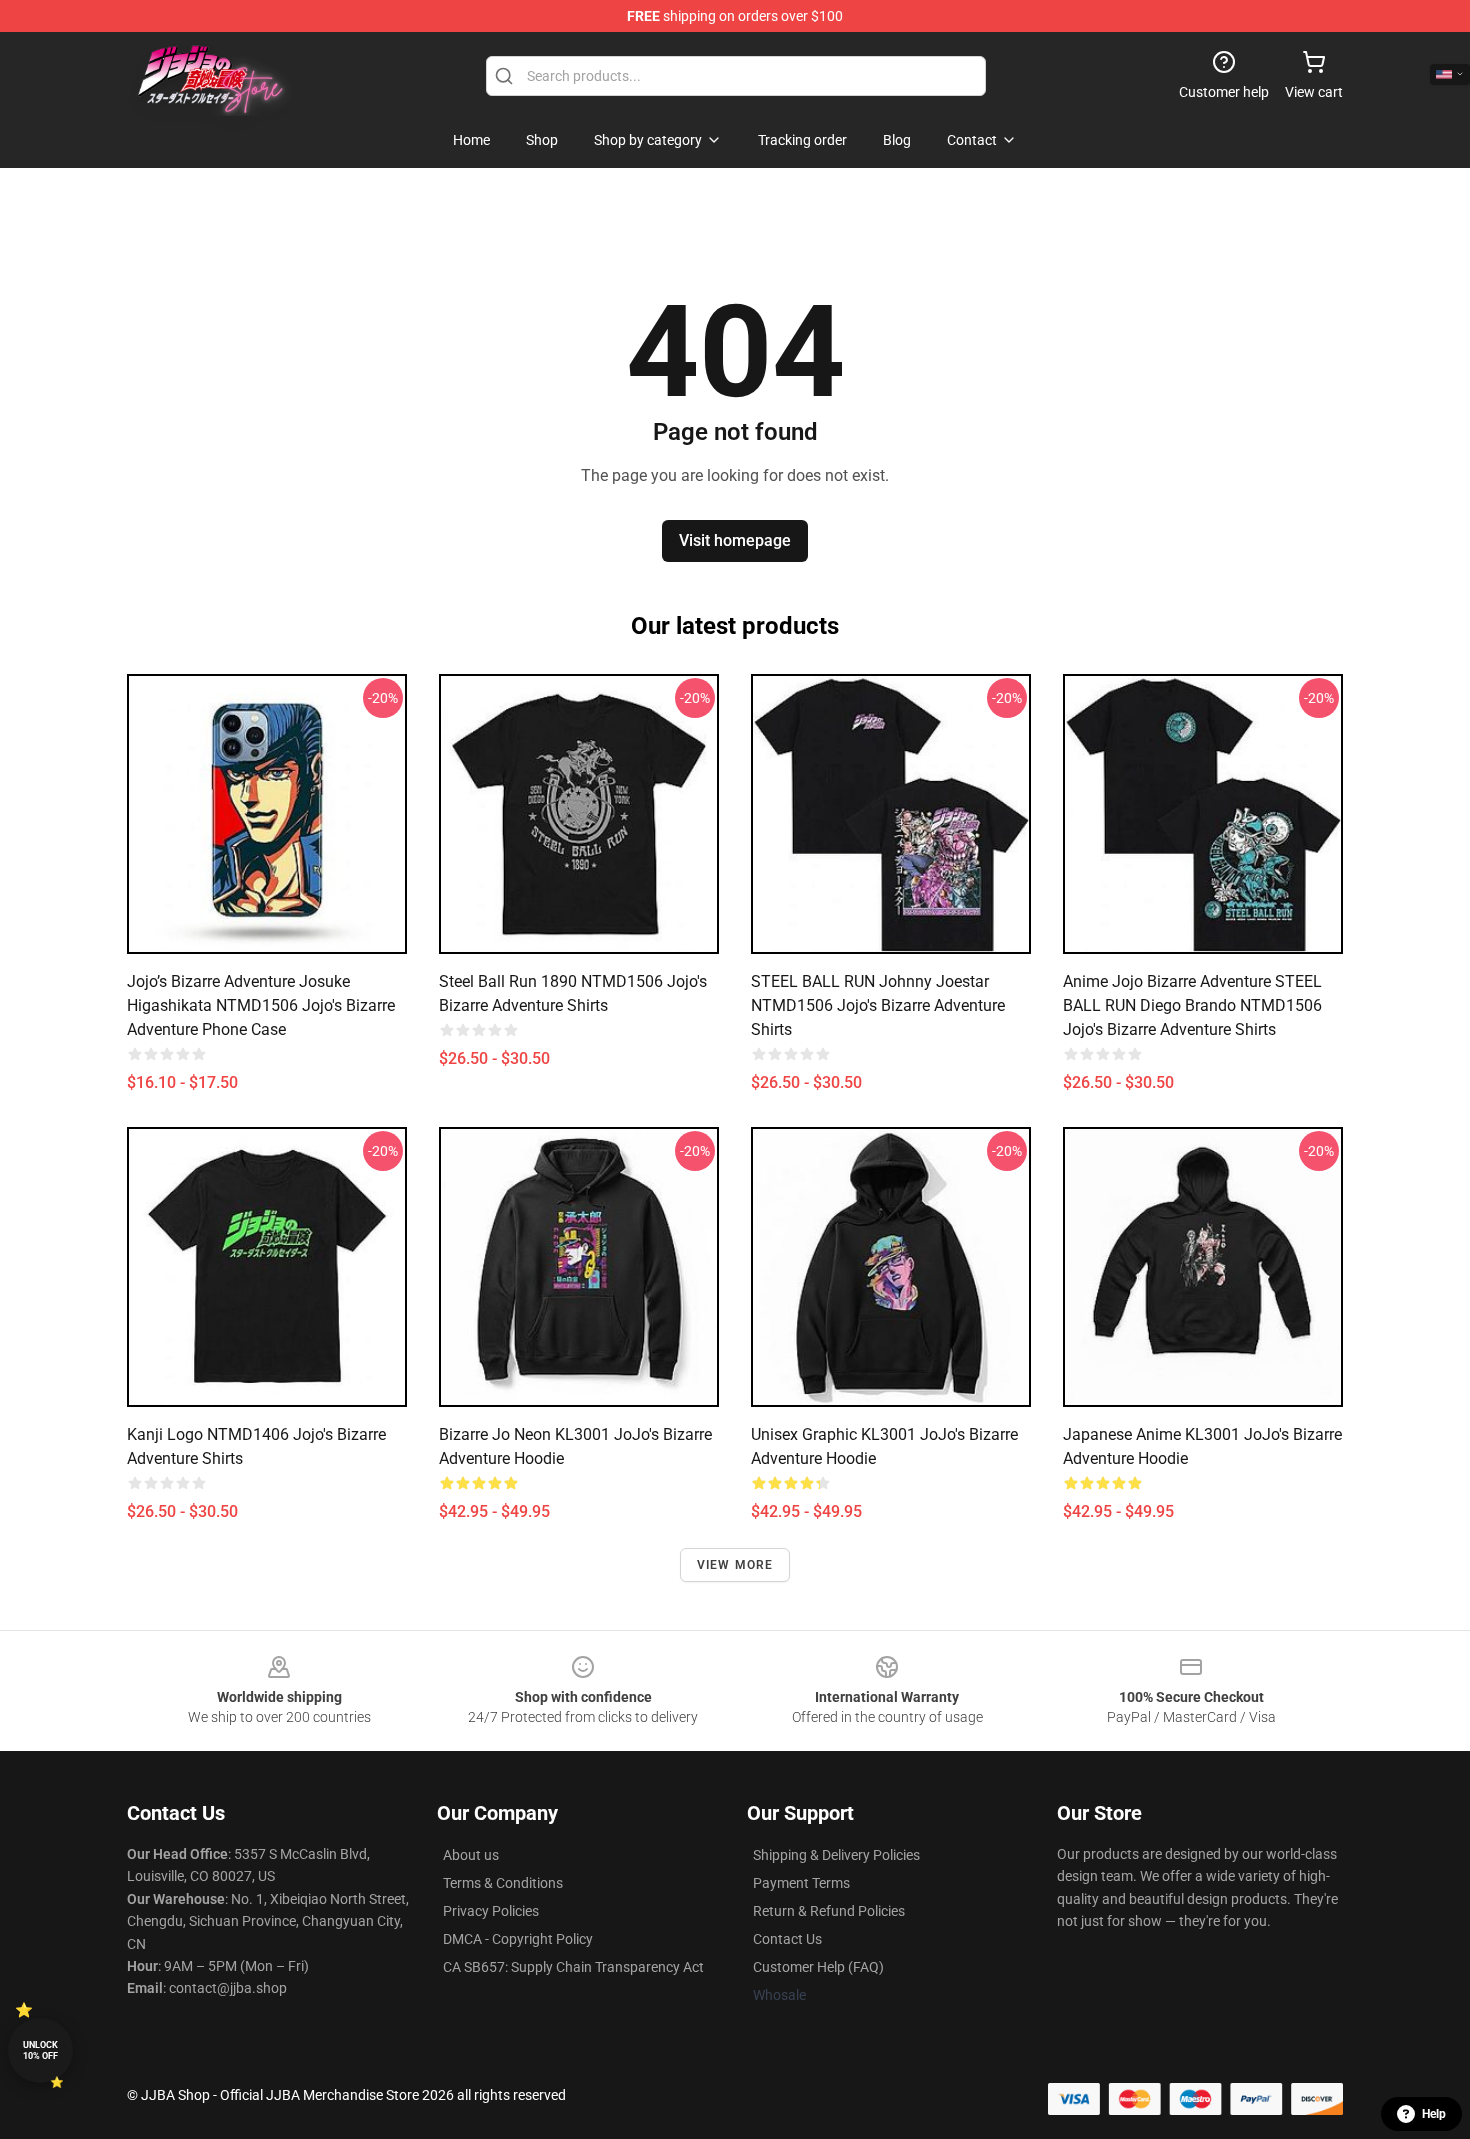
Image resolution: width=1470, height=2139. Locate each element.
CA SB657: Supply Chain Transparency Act (573, 1967)
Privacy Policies (491, 1911)
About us (471, 1855)
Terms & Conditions (503, 1883)
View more (735, 1565)
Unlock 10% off (40, 2050)
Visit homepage (735, 540)
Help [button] (1434, 2114)
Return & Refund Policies (829, 1911)
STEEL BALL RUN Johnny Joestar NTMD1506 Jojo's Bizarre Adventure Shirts (878, 1005)
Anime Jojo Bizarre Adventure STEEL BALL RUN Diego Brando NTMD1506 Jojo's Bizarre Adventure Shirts (1192, 1005)
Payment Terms (801, 1883)
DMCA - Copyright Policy (518, 1939)
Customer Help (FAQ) (818, 1967)
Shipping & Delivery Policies (836, 1855)
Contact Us (787, 1939)
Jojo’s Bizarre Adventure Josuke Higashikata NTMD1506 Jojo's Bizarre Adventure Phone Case (261, 1005)
